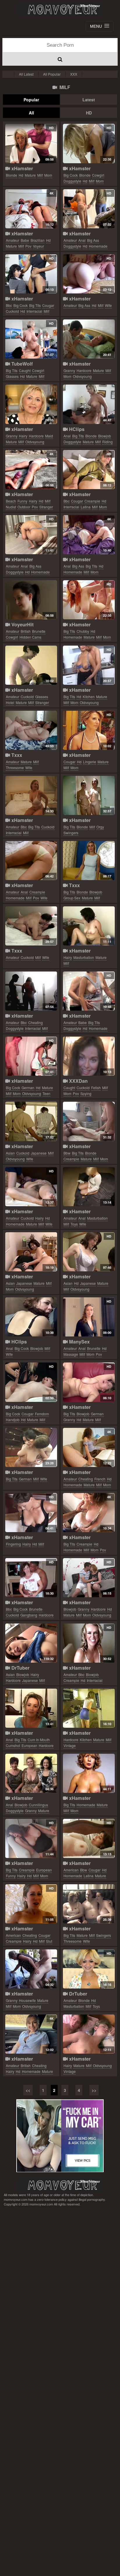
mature (30, 175)
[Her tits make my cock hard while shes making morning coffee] (89, 991)
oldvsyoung (82, 376)
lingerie (90, 762)
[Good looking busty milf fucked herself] (89, 1969)
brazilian (38, 240)
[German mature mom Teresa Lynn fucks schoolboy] (89, 1382)
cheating (36, 1022)
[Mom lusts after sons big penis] (31, 1382)
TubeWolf (21, 364)
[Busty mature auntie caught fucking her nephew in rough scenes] (31, 339)
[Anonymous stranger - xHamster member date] (31, 1904)
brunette (39, 631)
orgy (100, 827)
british (26, 631)
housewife (27, 2000)
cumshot (13, 1745)
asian (10, 1153)
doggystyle (72, 181)
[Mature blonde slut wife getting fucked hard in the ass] (89, 404)
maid (49, 436)
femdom (42, 1414)
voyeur (38, 246)
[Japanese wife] (31, 1121)
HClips (76, 429)
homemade (98, 246)
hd (21, 175)
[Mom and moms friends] (31, 1773)
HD (89, 113)
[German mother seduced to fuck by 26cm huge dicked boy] (31, 1056)
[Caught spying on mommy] (89, 1056)
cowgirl (98, 175)
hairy (23, 436)
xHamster (21, 168)
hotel (10, 702)
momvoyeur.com (60, 2185)
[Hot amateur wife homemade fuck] (89, 274)
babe (25, 240)
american (71, 1870)
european (29, 1745)
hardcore (84, 370)
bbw (67, 1153)
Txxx (16, 755)
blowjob (105, 436)
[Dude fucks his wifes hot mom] (89, 1708)
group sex (72, 898)
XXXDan (78, 1081)
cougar (48, 305)
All (31, 113)
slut (49, 1941)
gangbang (29, 1615)
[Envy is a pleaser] (31, 1708)
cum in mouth (39, 1740)
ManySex (79, 1342)
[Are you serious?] (31, 274)
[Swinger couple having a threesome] (89, 1904)
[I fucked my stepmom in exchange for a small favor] (89, 600)
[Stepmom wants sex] (89, 143)
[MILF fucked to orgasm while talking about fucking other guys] (31, 600)
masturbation (84, 957)
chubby (83, 631)
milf (40, 175)
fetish (96, 1088)
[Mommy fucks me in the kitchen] (89, 665)
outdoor (24, 507)
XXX (74, 74)
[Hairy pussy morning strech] (31, 1513)
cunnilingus (38, 1805)
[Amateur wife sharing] (89, 1643)
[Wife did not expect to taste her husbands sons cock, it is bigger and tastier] (89, 1838)
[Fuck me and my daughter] (89, 861)
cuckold (12, 311)
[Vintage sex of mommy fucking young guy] (89, 2034)
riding (107, 442)
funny (22, 501)
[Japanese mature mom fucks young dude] (89, 1252)
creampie (92, 501)
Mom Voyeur (60, 10)
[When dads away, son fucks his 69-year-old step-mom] (31, 143)
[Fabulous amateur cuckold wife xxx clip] (31, 926)
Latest (89, 100)
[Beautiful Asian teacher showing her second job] (31, 1643)
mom (48, 175)
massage (71, 1354)
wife (108, 305)
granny (69, 370)
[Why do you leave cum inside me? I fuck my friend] (89, 470)
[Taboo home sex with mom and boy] (89, 1578)
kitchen (89, 697)
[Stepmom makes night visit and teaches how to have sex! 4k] (31, 209)
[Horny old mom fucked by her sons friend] (89, 339)
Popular (31, 100)
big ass (93, 240)
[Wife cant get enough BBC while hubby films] (31, 1578)
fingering (13, 1544)
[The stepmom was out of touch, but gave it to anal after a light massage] (89, 1317)
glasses (12, 376)
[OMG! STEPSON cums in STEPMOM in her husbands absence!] (31, 1838)
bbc (9, 305)
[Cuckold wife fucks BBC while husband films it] (31, 795)
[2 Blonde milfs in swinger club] (89, 795)
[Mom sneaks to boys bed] (31, 1252)
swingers (71, 833)
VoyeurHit (22, 624)
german (28, 1088)
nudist (11, 507)
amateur (13, 240)
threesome (15, 768)
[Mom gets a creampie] (89, 1121)
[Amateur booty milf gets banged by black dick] (31, 991)
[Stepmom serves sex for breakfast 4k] (89, 1513)
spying (86, 1093)
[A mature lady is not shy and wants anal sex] (31, 535)
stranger (46, 507)
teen (46, 1093)
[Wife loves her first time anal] (31, 1317)
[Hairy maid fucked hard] (31, 404)
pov (28, 246)
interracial (34, 311)
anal (82, 240)
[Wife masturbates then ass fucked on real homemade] (89, 1187)
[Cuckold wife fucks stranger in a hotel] (31, 665)
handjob (13, 1420)
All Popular (52, 74)
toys (74, 1224)
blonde (12, 175)
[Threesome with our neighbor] (31, 730)
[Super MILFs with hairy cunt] (89, 926)
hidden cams (30, 637)
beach (11, 501)
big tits (35, 305)
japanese (39, 1153)
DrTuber (20, 1668)
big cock (71, 175)
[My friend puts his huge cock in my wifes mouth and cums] (31, 1187)
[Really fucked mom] (31, 1969)
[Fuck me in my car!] (60, 2136)
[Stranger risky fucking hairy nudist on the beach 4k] (31, 470)
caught (25, 370)
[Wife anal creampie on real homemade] (31, 861)
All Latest (26, 74)
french (100, 1479)
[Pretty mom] (89, 1773)
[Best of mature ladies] (89, 730)
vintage (70, 1745)
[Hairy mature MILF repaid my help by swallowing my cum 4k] (31, 2034)
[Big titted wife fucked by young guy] (31, 1447)
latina (86, 507)
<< (28, 2090)
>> (94, 2090)
